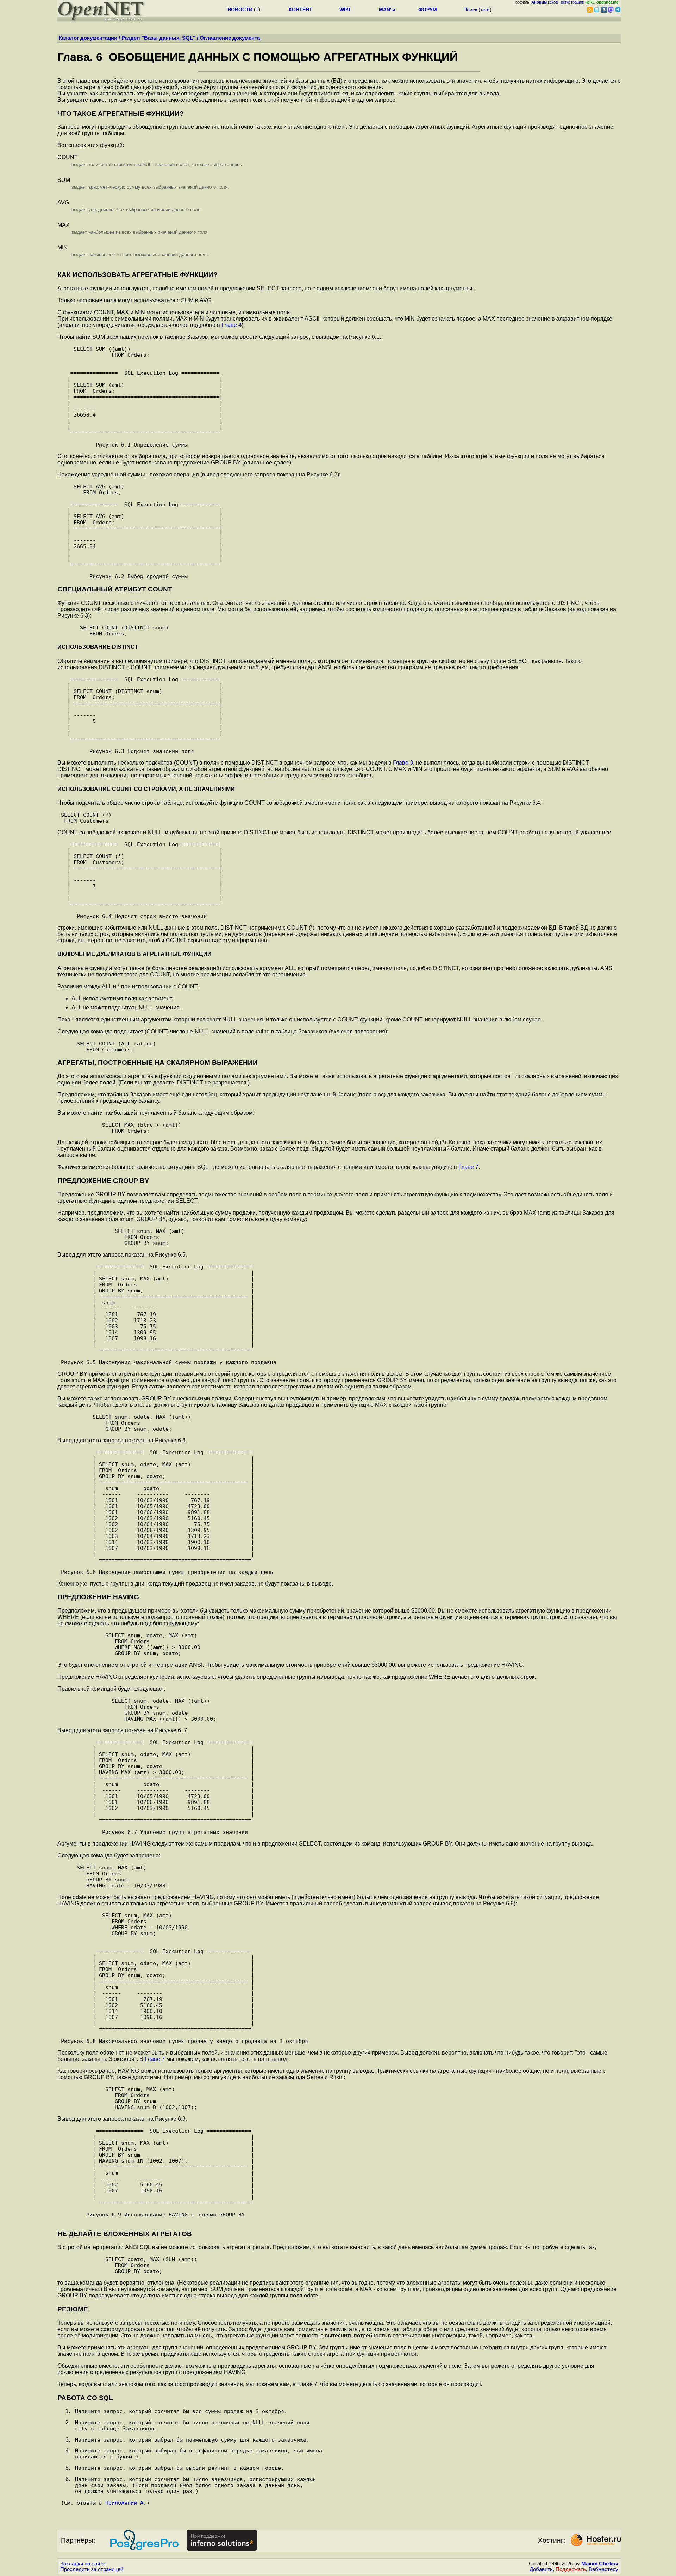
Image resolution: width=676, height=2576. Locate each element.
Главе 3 (403, 763)
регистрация (572, 2)
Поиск (470, 10)
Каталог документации (88, 38)
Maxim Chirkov (600, 2564)
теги (485, 10)
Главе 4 (231, 325)
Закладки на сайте (83, 2564)
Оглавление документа (230, 38)
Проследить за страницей (92, 2569)
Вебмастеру (603, 2569)
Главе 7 (468, 1167)
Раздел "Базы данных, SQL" (158, 38)
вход (553, 2)
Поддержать (571, 2569)
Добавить (541, 2569)
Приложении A (124, 2503)
